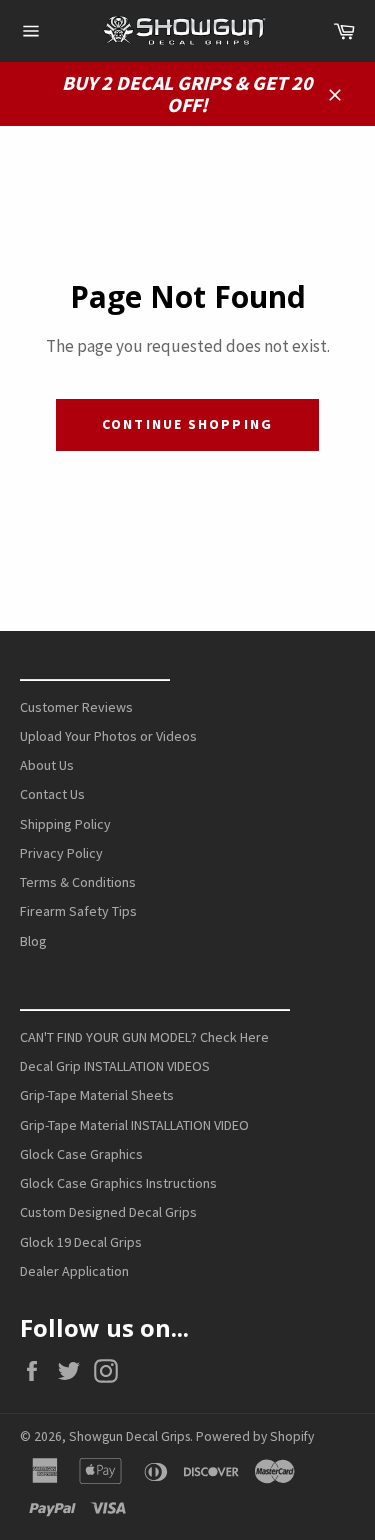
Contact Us (52, 794)
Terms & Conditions (78, 882)
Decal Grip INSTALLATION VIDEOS (115, 1066)
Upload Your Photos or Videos (108, 736)
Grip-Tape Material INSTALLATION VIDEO (134, 1125)
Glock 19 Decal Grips (81, 1242)
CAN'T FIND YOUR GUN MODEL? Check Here (144, 1037)
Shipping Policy (65, 824)
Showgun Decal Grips (129, 1436)
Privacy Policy (61, 853)
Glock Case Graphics (81, 1154)
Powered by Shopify (255, 1436)
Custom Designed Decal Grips (108, 1212)
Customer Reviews (76, 707)
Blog (33, 941)
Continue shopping (187, 424)
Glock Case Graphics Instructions (118, 1183)
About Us (47, 765)
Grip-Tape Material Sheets (97, 1095)
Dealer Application (74, 1271)
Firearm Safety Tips (78, 911)
